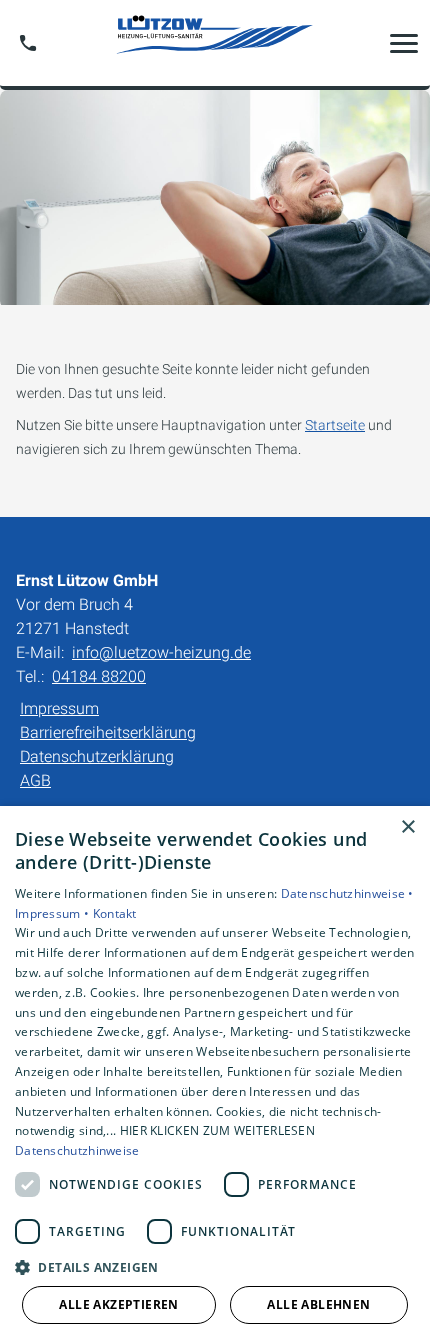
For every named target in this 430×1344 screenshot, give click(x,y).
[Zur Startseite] (215, 42)
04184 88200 (99, 676)
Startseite (335, 425)
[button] (404, 43)
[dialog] (215, 1075)
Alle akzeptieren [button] (118, 1304)
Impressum (59, 708)
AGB (35, 780)
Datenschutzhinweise (77, 1150)
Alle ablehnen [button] (318, 1304)
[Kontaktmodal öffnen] (28, 43)
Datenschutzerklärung (97, 756)
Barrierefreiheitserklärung (108, 732)
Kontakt (115, 913)
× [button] (407, 827)
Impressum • (54, 913)
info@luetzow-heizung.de (161, 652)
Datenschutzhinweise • (347, 893)
